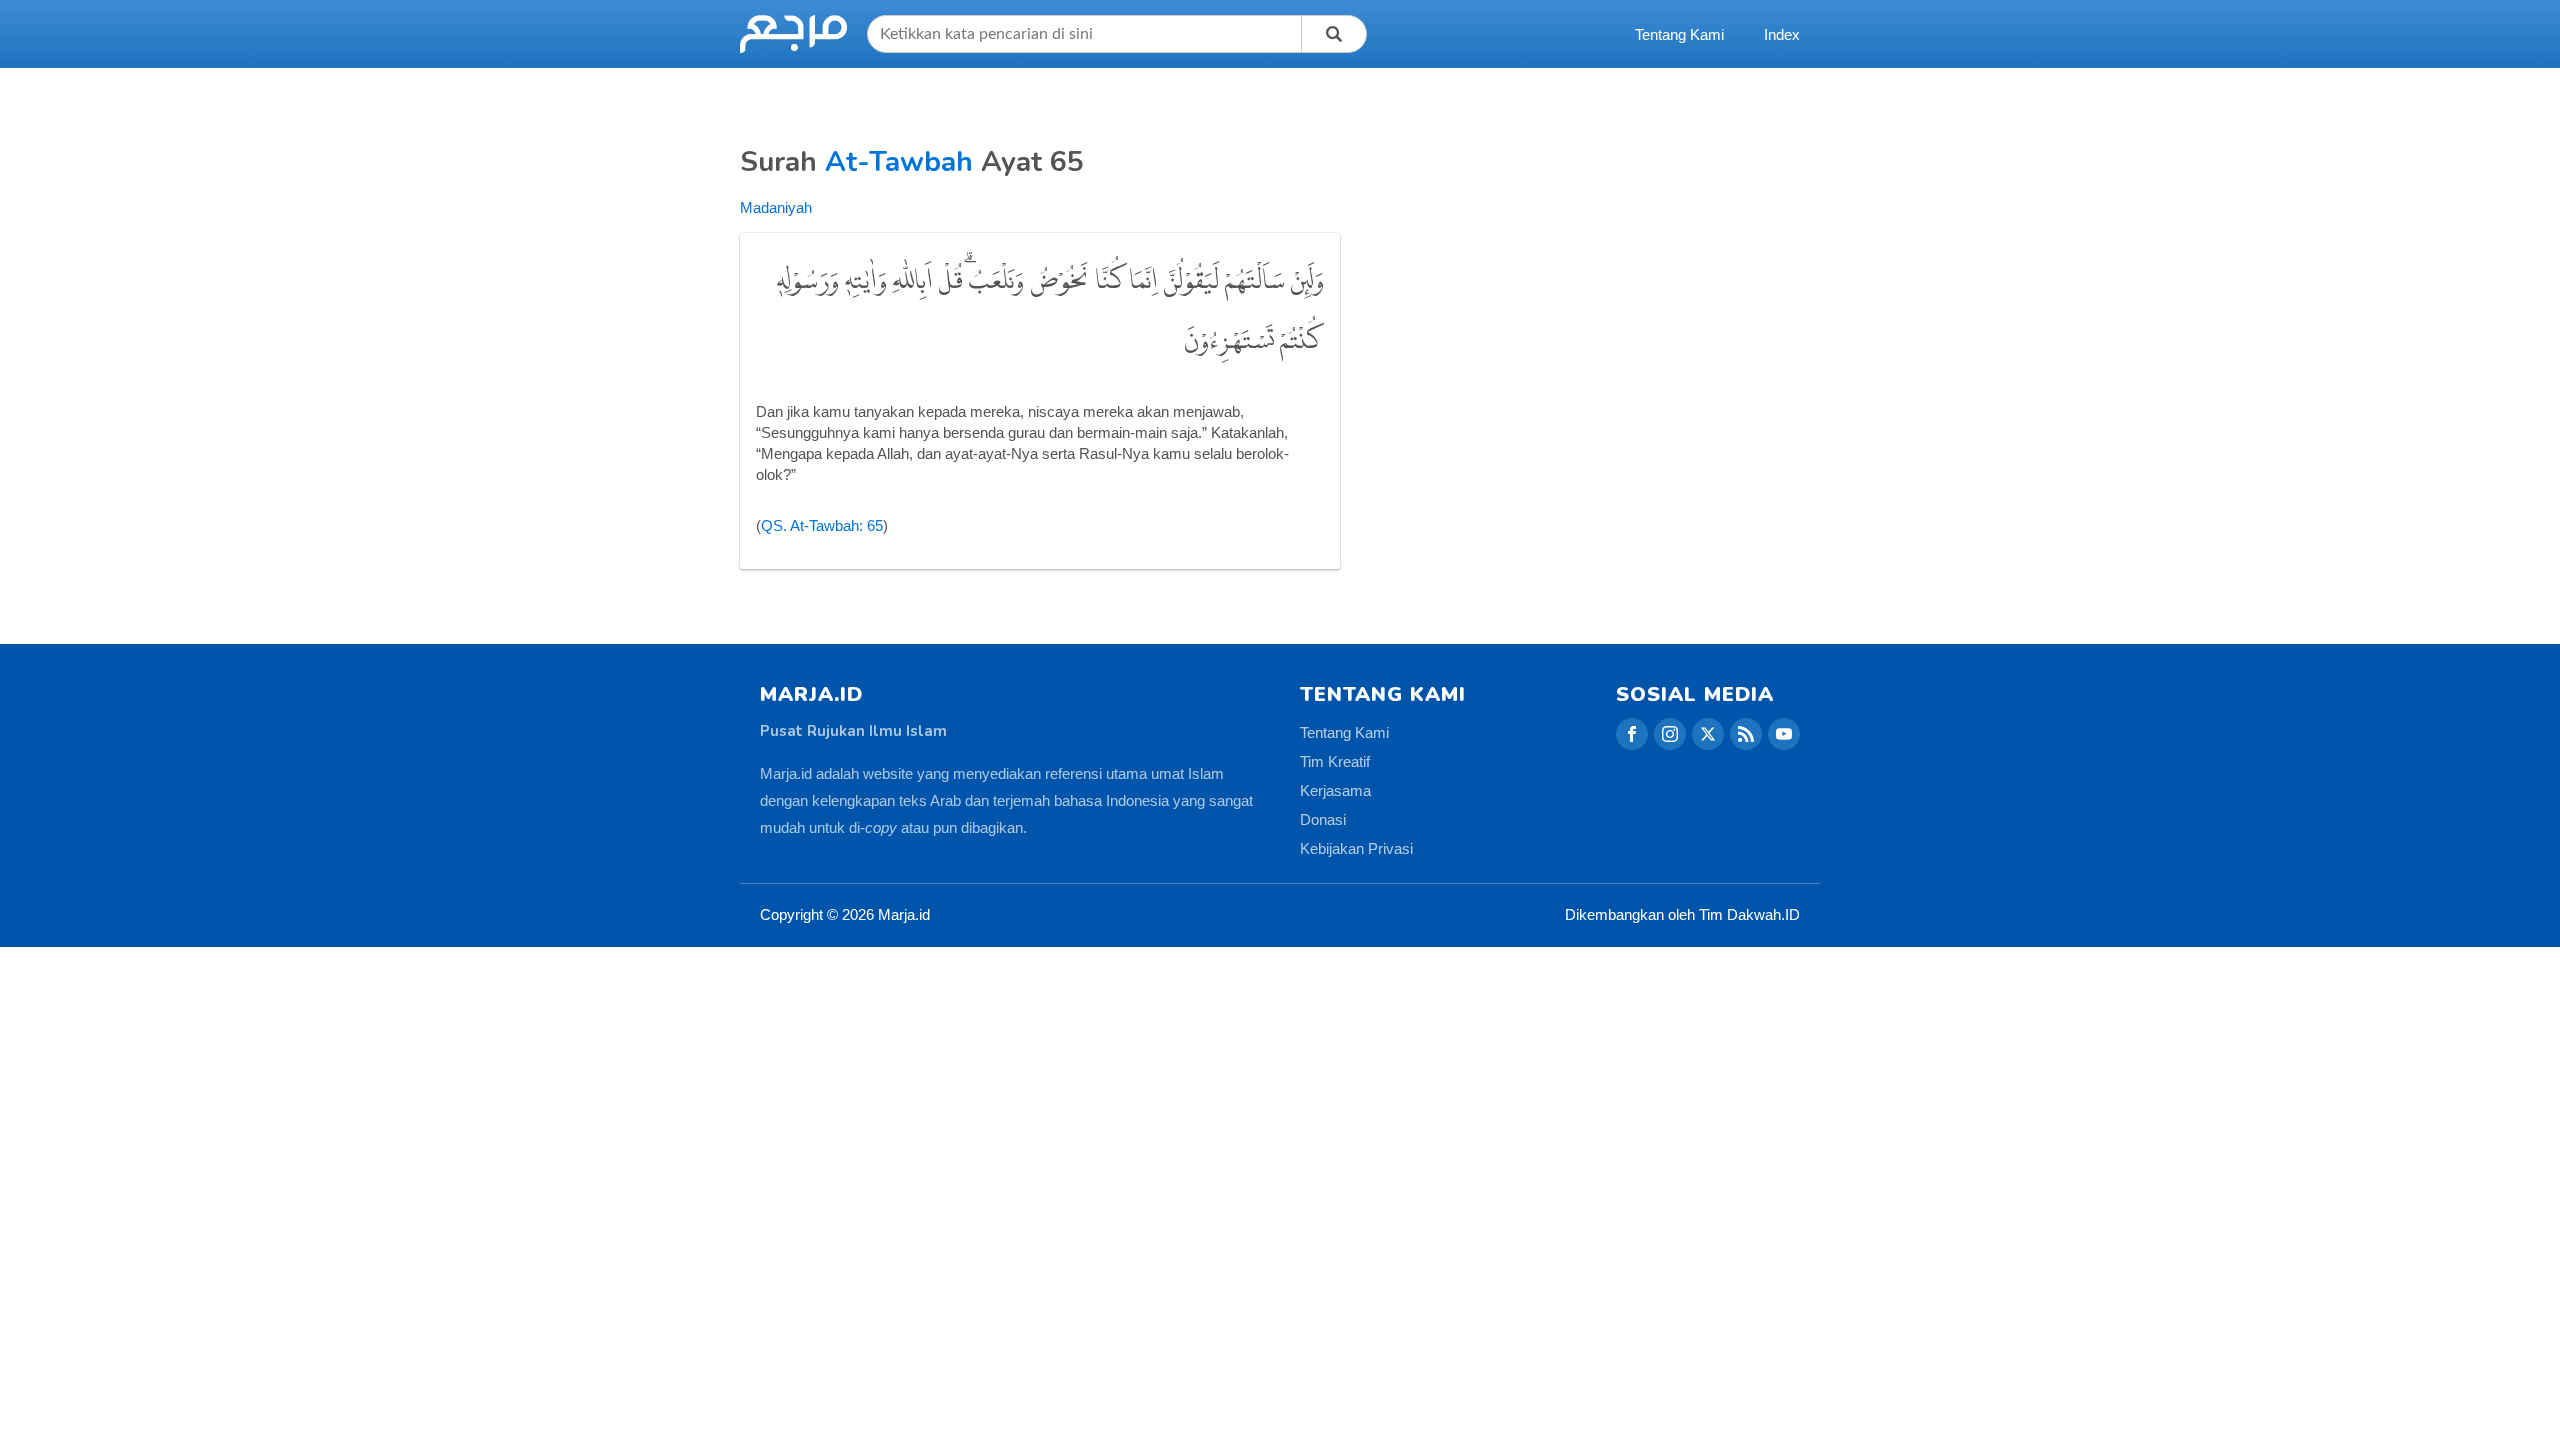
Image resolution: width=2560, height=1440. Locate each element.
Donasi (1323, 819)
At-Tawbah (899, 162)
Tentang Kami (1679, 34)
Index (1782, 34)
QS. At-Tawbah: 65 (822, 525)
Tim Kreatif (1335, 761)
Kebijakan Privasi (1356, 848)
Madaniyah (776, 207)
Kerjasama (1335, 790)
